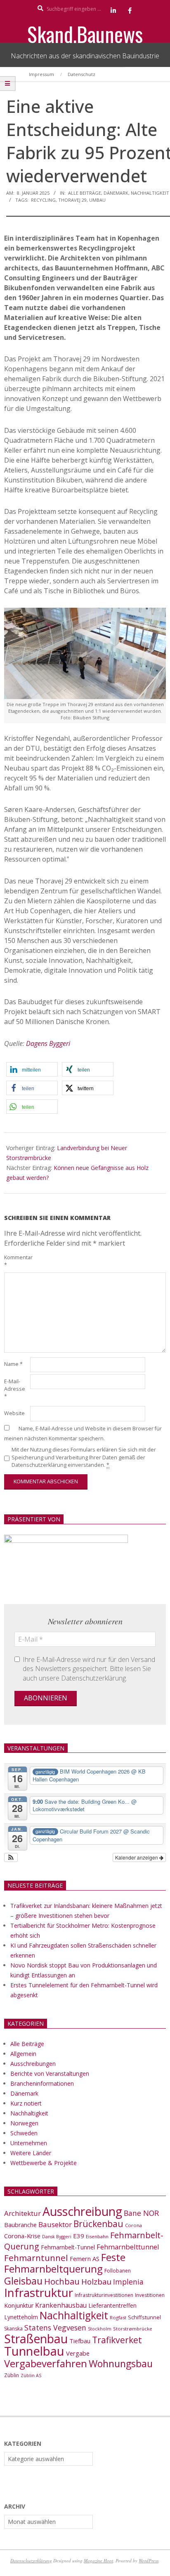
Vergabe (78, 2353)
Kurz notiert (26, 2103)
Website (14, 1413)
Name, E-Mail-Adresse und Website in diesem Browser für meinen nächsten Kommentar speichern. (83, 1434)
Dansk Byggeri (57, 2237)
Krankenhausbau (61, 2305)
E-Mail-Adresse (15, 1389)
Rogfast (118, 2317)
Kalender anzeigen (137, 1857)
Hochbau (62, 2281)
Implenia (128, 2282)
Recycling (43, 200)
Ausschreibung (82, 2211)
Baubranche (20, 2225)
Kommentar (16, 1261)
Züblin (12, 2375)
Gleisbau (23, 2281)
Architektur (22, 2213)
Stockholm (100, 2329)
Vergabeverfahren (46, 2363)
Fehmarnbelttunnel (128, 2247)
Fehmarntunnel (36, 2258)
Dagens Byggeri (48, 1043)
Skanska (13, 2329)
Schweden (24, 2133)
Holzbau (96, 2281)
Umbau (97, 200)
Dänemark (116, 193)
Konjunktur (19, 2305)
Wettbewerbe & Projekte (44, 2163)
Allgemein (23, 2054)
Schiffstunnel (144, 2317)
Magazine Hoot (98, 2560)
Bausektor (55, 2224)
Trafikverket (117, 2340)
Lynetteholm (21, 2317)
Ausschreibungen (33, 2064)
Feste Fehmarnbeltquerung (65, 2263)
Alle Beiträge (85, 193)
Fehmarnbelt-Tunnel (68, 2247)
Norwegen (24, 2123)
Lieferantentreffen (112, 2305)
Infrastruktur (39, 2292)
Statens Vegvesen (55, 2328)
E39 (79, 2236)
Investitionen (150, 2295)
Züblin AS (31, 2375)
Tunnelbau (34, 2351)
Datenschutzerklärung (31, 2560)
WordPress (149, 2560)
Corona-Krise (22, 2236)
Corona (133, 2225)
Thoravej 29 (72, 200)
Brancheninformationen (42, 2083)
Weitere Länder (31, 2153)
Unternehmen (29, 2143)
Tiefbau (80, 2341)
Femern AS (85, 2258)
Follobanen (118, 2271)
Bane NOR (141, 2213)
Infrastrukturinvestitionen (104, 2295)
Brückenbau (98, 2224)
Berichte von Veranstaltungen (50, 2073)
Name (13, 1364)
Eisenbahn (97, 2236)
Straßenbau (36, 2339)
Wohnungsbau (121, 2364)
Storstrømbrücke (133, 2329)
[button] (32, 1069)
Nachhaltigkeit (150, 193)
